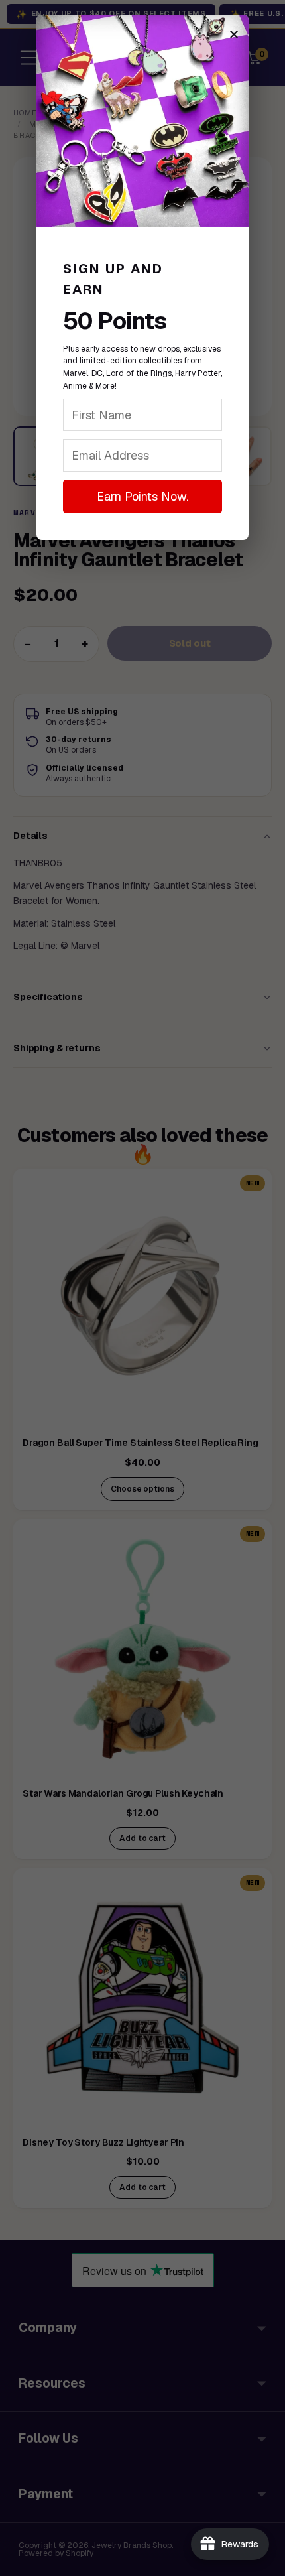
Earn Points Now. (142, 496)
